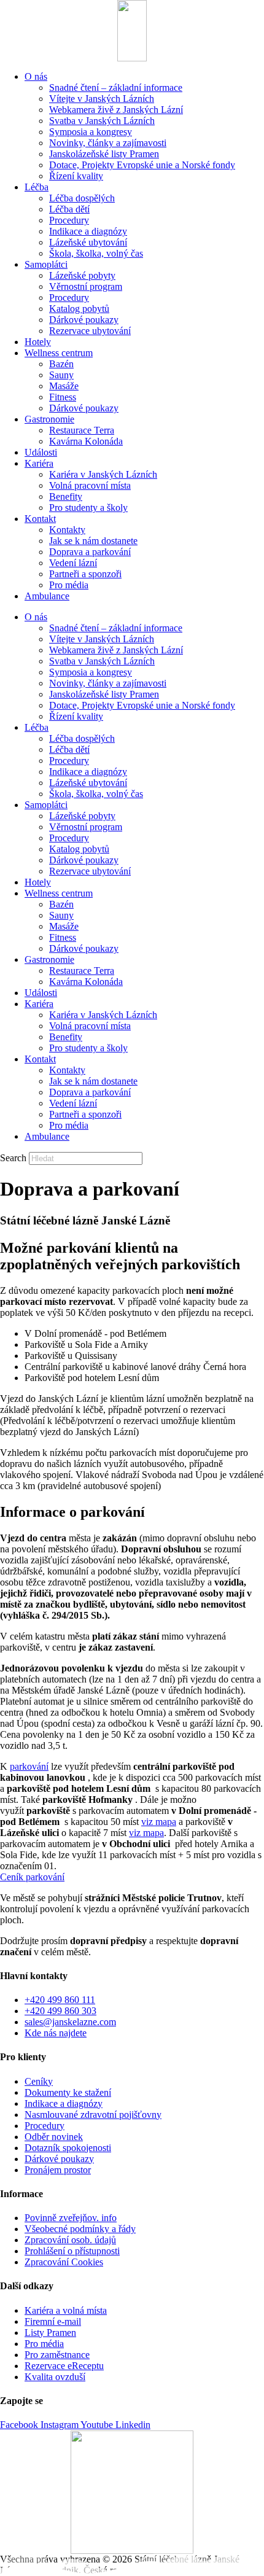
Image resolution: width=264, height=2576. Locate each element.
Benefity (66, 496)
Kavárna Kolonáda (86, 441)
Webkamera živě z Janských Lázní (116, 110)
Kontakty (67, 530)
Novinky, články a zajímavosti (108, 143)
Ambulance (47, 596)
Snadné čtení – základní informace (116, 88)
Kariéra (39, 463)
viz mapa (159, 1822)
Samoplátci (46, 264)
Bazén (61, 364)
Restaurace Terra (82, 430)
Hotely (38, 342)
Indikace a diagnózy (88, 231)
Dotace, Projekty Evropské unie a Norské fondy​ (142, 165)
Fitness (63, 397)
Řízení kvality (76, 176)
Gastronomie (49, 419)
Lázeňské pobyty (82, 275)
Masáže (64, 386)
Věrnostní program (86, 286)
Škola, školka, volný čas (96, 253)
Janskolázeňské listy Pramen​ (104, 154)
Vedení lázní (73, 563)
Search (13, 1158)
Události (41, 452)
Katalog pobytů (79, 309)
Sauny (61, 375)
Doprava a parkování (90, 552)
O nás (36, 76)
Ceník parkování (32, 1877)
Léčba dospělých (82, 198)
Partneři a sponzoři (85, 574)
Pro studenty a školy (88, 508)
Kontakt (40, 519)
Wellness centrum (59, 353)
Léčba (37, 187)
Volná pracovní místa (90, 485)
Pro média (69, 585)
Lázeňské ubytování (88, 242)
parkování (29, 1766)
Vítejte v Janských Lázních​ (102, 99)
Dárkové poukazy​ (84, 320)
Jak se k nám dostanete (93, 541)
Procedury (69, 220)
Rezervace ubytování (90, 331)
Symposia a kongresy (91, 132)
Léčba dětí (69, 209)
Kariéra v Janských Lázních (103, 474)
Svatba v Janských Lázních (102, 121)
